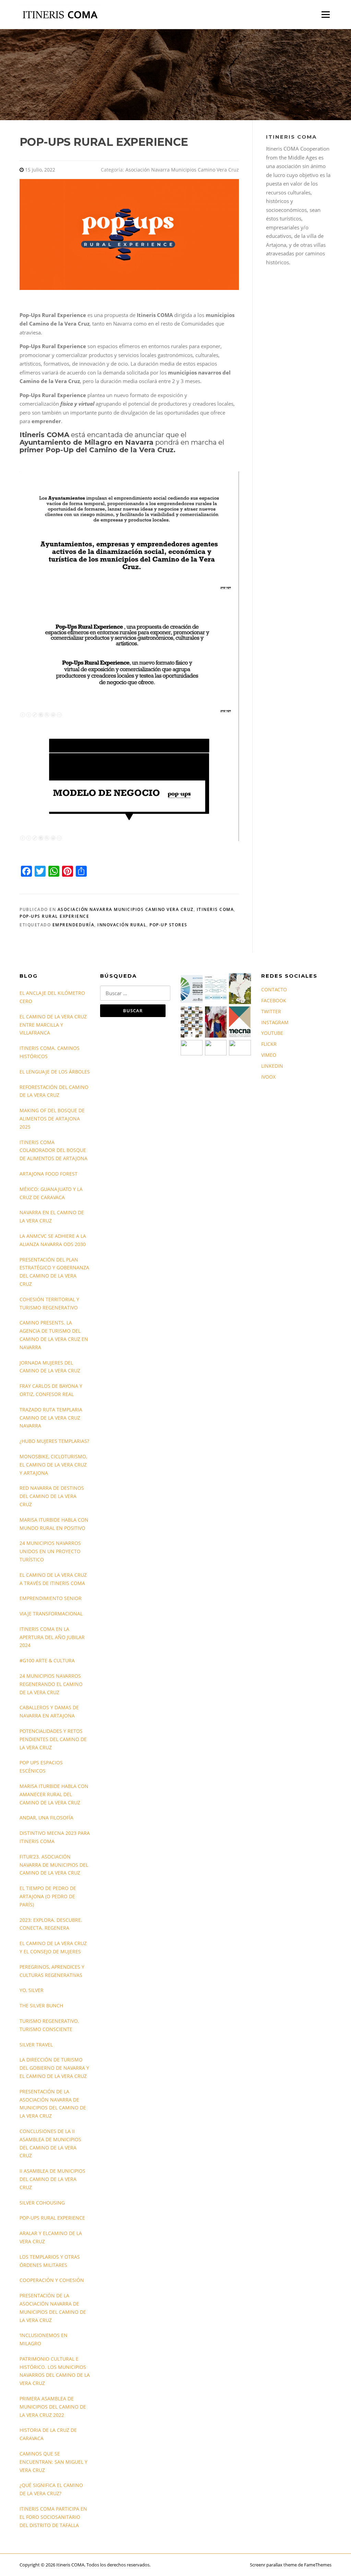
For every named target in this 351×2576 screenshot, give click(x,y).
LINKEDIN (272, 1066)
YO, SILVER (32, 1990)
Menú (325, 14)
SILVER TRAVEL (36, 2045)
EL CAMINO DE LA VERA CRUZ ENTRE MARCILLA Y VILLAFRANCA (53, 1025)
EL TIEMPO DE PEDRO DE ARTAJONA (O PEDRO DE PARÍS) (48, 1896)
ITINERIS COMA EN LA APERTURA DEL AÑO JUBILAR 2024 (52, 1637)
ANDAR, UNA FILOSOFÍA (46, 1818)
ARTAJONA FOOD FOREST (49, 1174)
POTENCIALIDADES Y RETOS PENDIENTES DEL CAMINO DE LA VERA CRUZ (53, 1739)
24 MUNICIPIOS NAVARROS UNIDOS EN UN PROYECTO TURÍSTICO (50, 1551)
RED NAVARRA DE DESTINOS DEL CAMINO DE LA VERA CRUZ (52, 1496)
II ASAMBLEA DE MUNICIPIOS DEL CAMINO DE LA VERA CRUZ (52, 2179)
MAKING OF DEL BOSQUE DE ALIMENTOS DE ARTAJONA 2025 (52, 1119)
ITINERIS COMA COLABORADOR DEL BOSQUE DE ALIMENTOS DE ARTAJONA (53, 1150)
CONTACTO (274, 989)
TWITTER (271, 1011)
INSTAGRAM (275, 1022)
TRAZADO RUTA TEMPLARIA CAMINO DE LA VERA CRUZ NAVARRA (51, 1418)
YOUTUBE (272, 1033)
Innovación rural (122, 925)
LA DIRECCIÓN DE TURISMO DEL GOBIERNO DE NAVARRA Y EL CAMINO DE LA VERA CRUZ (54, 2068)
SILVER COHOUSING (42, 2203)
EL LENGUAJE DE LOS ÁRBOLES (55, 1072)
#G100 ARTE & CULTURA (47, 1660)
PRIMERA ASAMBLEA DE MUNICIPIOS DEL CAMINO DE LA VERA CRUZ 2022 (53, 2407)
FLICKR (269, 1044)
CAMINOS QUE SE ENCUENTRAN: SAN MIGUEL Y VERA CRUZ (53, 2462)
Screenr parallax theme (273, 2565)
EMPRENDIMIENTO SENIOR (51, 1598)
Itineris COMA (215, 909)
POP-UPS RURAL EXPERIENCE (52, 2218)
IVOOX (268, 1077)
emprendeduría (74, 925)
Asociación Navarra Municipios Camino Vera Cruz (182, 170)
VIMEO (269, 1055)
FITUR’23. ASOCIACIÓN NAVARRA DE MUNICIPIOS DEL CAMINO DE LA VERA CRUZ (54, 1865)
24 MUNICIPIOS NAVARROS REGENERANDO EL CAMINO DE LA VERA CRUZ (51, 1684)
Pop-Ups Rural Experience (54, 916)
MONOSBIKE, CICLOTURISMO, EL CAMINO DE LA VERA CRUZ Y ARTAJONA (53, 1465)
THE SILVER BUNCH (41, 2006)
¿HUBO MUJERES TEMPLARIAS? (54, 1441)
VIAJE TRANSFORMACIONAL (51, 1614)
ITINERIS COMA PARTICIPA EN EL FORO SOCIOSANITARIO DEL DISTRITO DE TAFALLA (53, 2517)
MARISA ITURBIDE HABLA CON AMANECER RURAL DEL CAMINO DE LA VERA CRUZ (54, 1794)
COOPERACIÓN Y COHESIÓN (52, 2280)
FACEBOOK (274, 1000)
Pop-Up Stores (168, 925)
